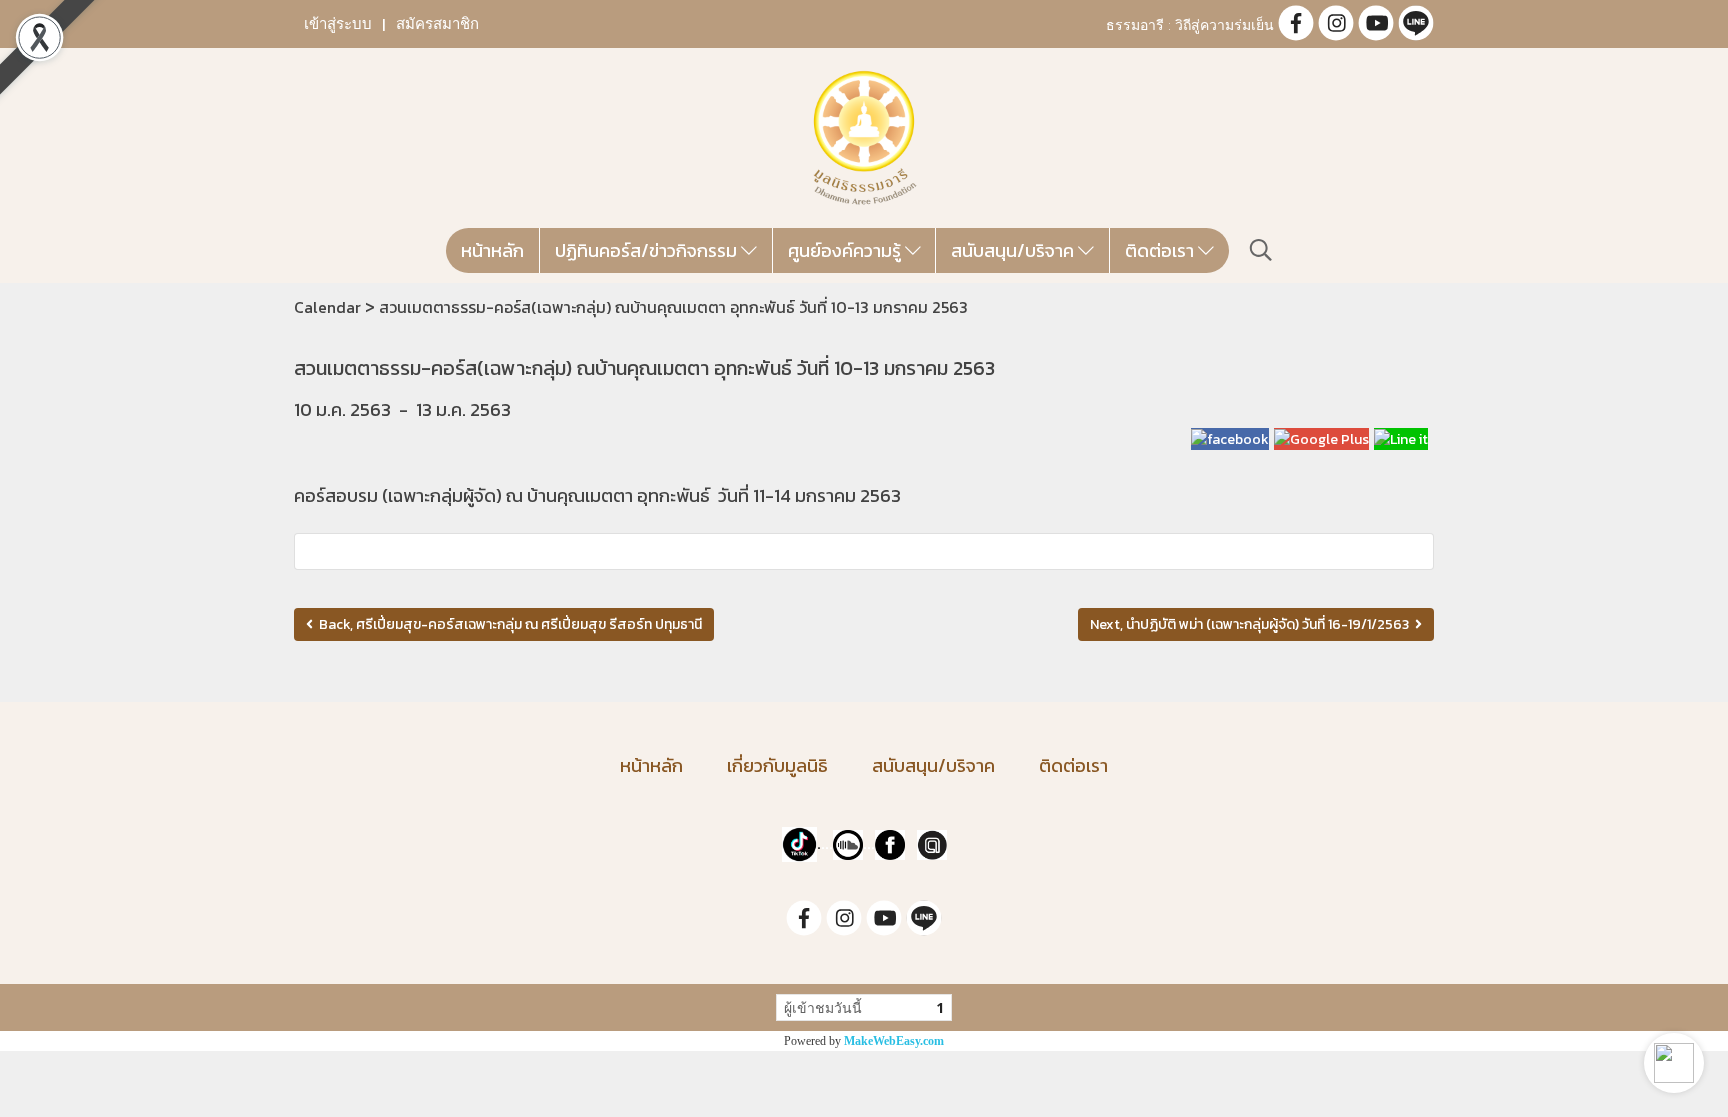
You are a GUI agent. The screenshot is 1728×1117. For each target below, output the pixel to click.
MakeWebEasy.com (894, 1041)
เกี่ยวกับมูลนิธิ (777, 765)
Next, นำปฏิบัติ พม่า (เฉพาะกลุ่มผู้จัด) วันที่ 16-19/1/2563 (1252, 624)
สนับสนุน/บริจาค (1014, 250)
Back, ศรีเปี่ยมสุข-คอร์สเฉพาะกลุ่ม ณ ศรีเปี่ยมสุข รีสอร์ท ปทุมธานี (507, 624)
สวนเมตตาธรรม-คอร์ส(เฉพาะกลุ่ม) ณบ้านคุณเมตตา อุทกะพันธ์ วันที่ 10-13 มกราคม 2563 (673, 307)
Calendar (327, 307)
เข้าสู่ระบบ (338, 24)
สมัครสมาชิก (437, 24)
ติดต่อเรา (1161, 250)
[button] (1674, 1063)
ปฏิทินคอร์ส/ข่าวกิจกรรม (648, 250)
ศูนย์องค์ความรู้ (846, 250)
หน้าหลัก (492, 250)
